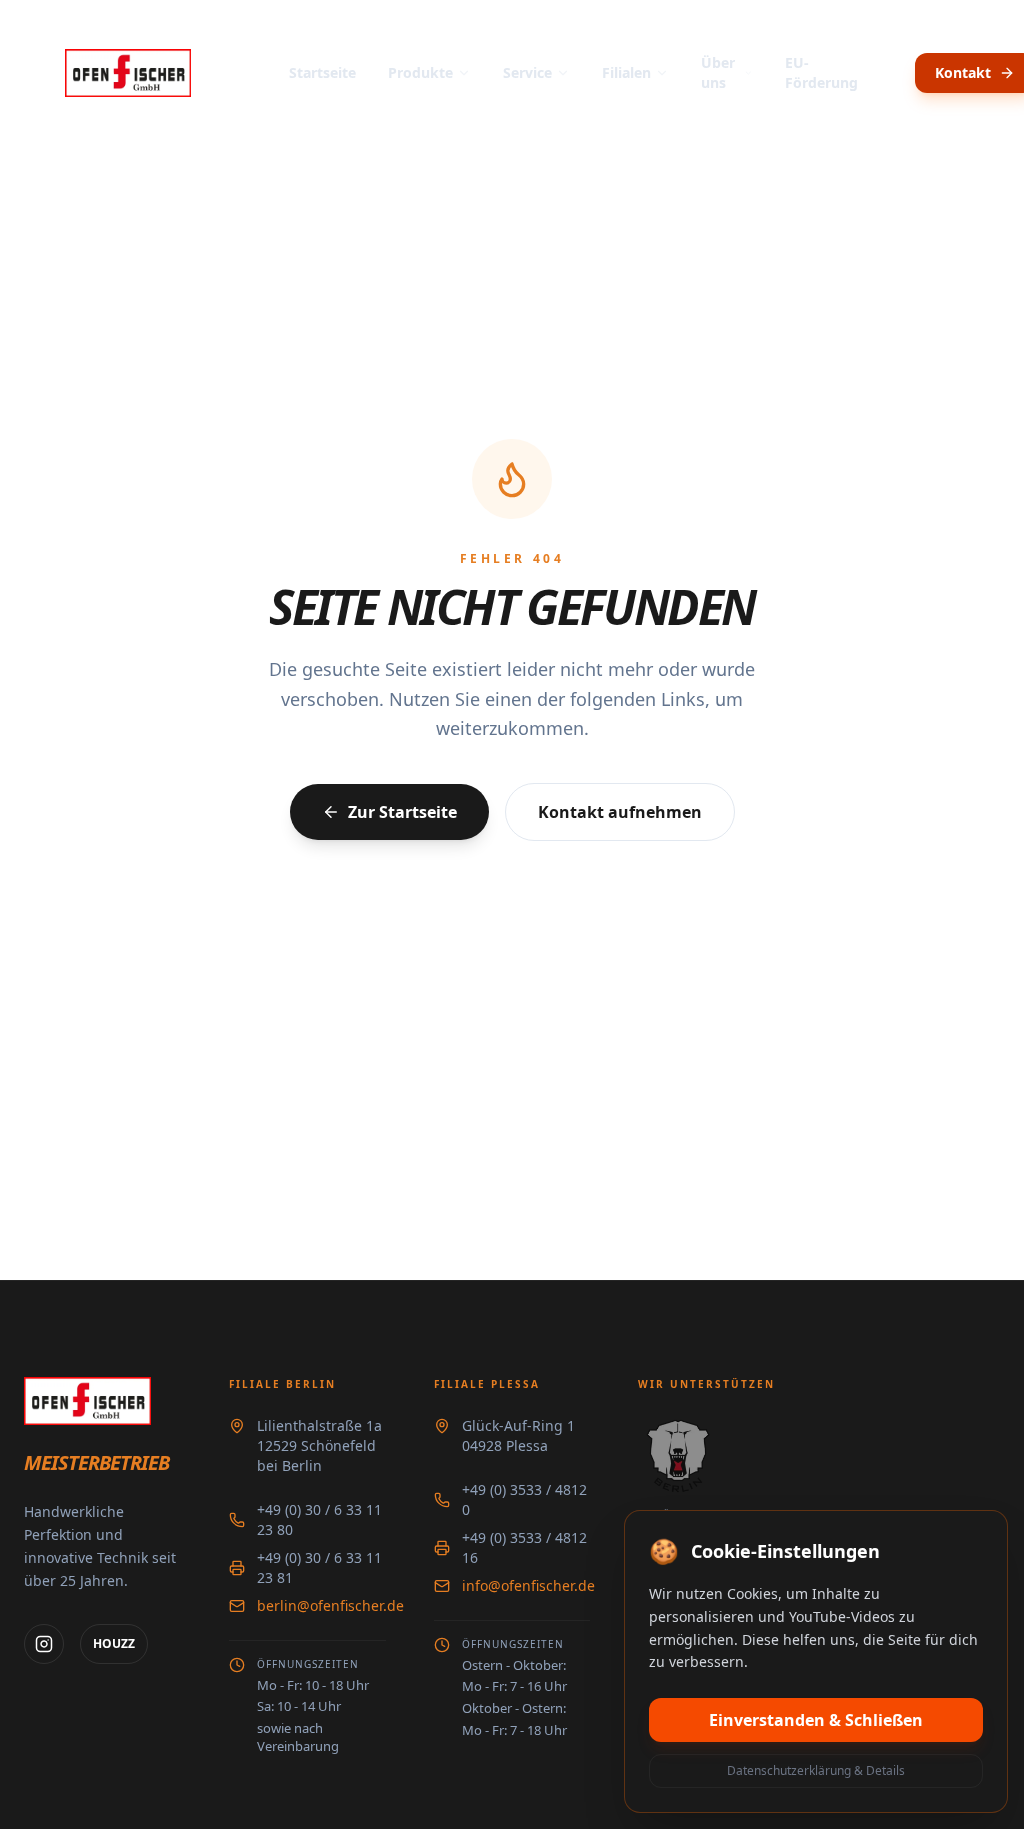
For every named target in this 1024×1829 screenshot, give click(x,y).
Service (527, 72)
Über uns (718, 72)
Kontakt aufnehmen (620, 812)
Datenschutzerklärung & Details (816, 1770)
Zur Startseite (402, 812)
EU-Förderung (821, 72)
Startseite (322, 72)
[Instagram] (44, 1644)
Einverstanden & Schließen (816, 1720)
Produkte (420, 72)
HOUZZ (114, 1643)
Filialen (626, 72)
